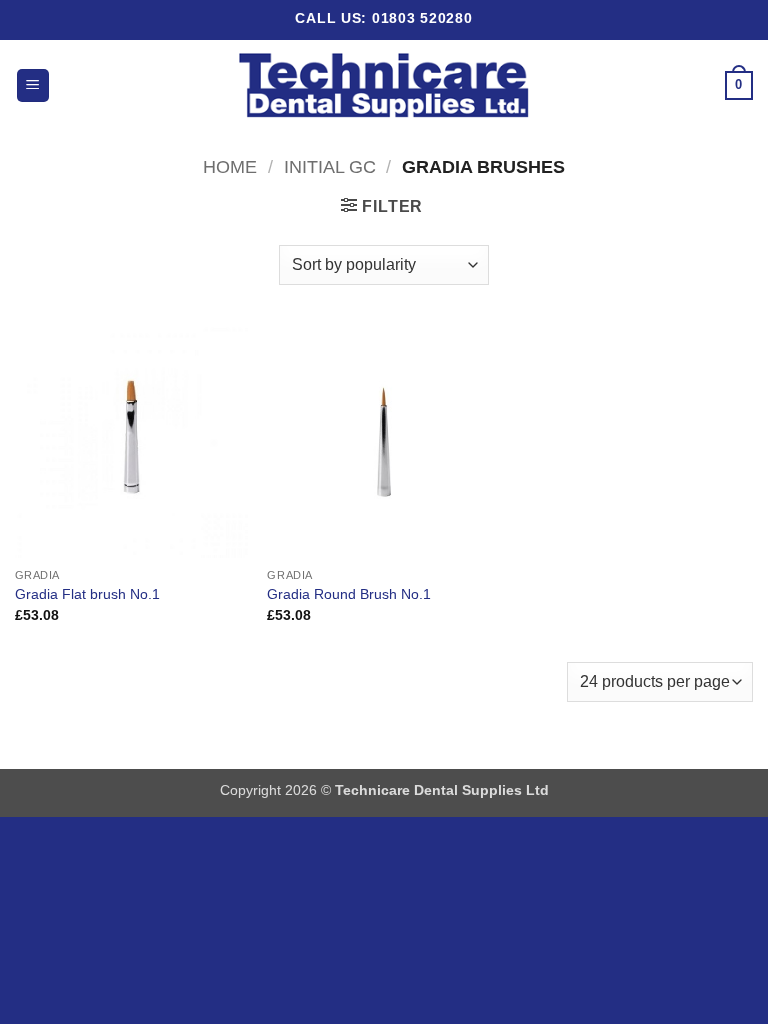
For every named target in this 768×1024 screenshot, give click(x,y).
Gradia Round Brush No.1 (349, 594)
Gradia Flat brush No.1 (87, 594)
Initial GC (330, 166)
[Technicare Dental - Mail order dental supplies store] (384, 86)
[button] (33, 85)
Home (230, 166)
